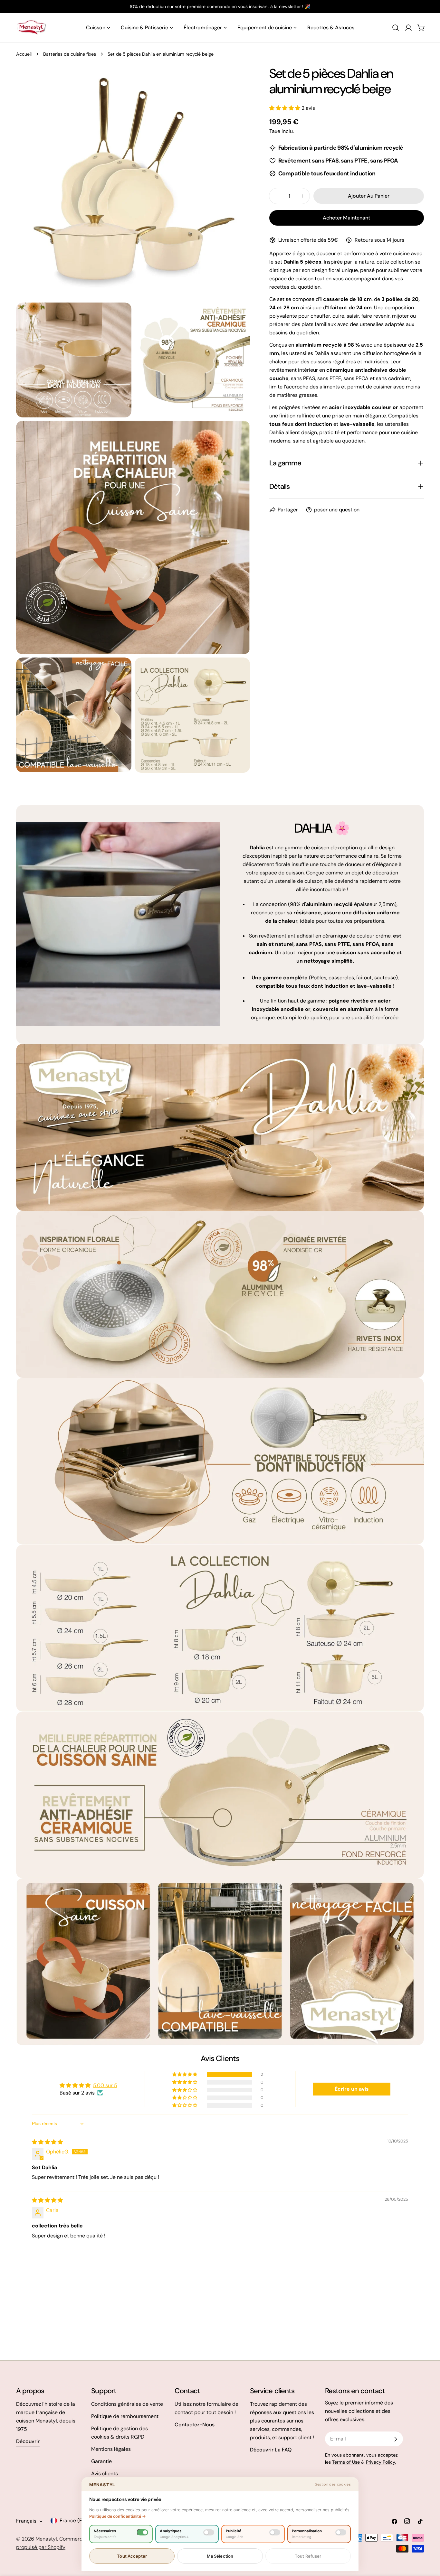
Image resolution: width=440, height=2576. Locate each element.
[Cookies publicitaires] (275, 2532)
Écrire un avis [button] (352, 2089)
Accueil (24, 54)
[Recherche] (396, 28)
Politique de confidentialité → (118, 2516)
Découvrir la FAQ (271, 2450)
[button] (285, 108)
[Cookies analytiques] (209, 2532)
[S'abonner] (396, 2439)
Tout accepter (132, 2556)
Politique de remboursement (125, 2416)
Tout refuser (308, 2556)
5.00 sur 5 (105, 2085)
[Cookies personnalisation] (341, 2532)
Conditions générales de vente (127, 2404)
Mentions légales (111, 2449)
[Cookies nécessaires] (143, 2532)
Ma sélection (220, 2556)
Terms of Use (346, 2462)
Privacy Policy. (381, 2462)
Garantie (101, 2461)
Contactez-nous (195, 2425)
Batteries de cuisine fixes (70, 54)
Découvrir (28, 2441)
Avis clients (105, 2473)
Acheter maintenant (346, 218)
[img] (47, 2142)
